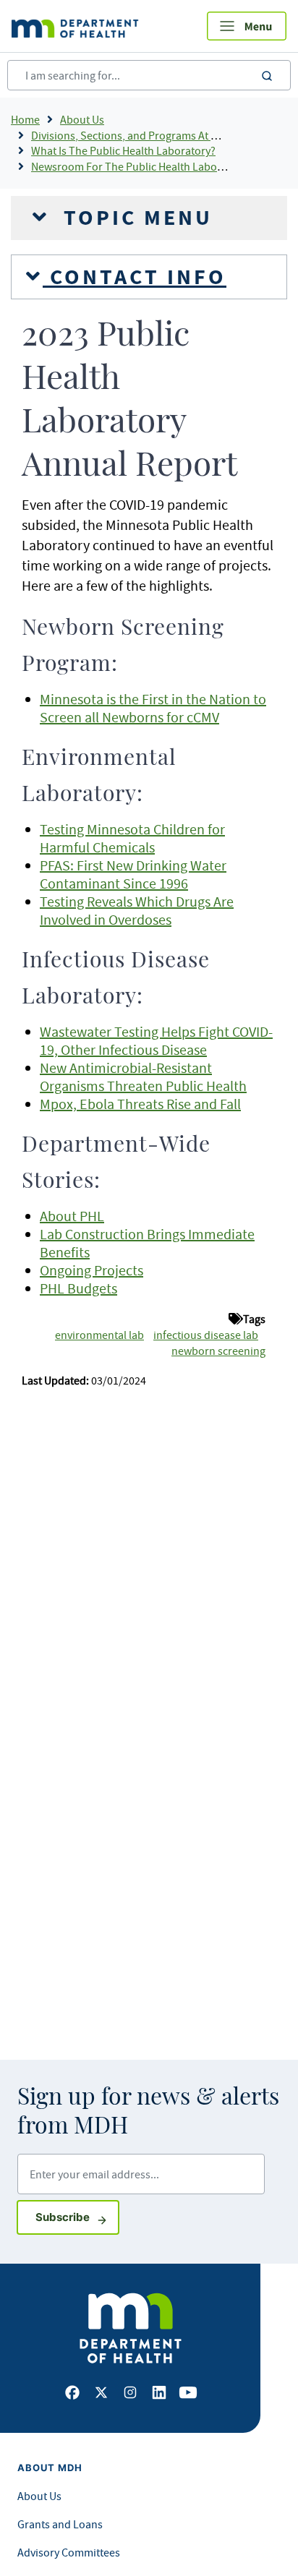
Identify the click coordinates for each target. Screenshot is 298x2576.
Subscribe (77, 2217)
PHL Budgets (78, 1288)
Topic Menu (135, 218)
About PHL (72, 1216)
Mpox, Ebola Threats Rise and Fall (140, 1104)
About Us (82, 119)
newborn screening (218, 1351)
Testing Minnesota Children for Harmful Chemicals (132, 838)
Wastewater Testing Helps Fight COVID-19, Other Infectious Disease (156, 1040)
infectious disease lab (206, 1335)
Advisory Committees (69, 2552)
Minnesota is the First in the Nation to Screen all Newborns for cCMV (153, 708)
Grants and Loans (60, 2524)
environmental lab (99, 1335)
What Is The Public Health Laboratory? (123, 150)
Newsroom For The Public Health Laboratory (139, 166)
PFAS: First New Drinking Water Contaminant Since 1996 (133, 874)
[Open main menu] (247, 26)
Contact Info (135, 277)
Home (25, 119)
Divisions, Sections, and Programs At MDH (132, 135)
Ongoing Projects (91, 1270)
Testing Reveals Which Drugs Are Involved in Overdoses (137, 910)
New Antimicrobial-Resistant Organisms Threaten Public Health (143, 1077)
